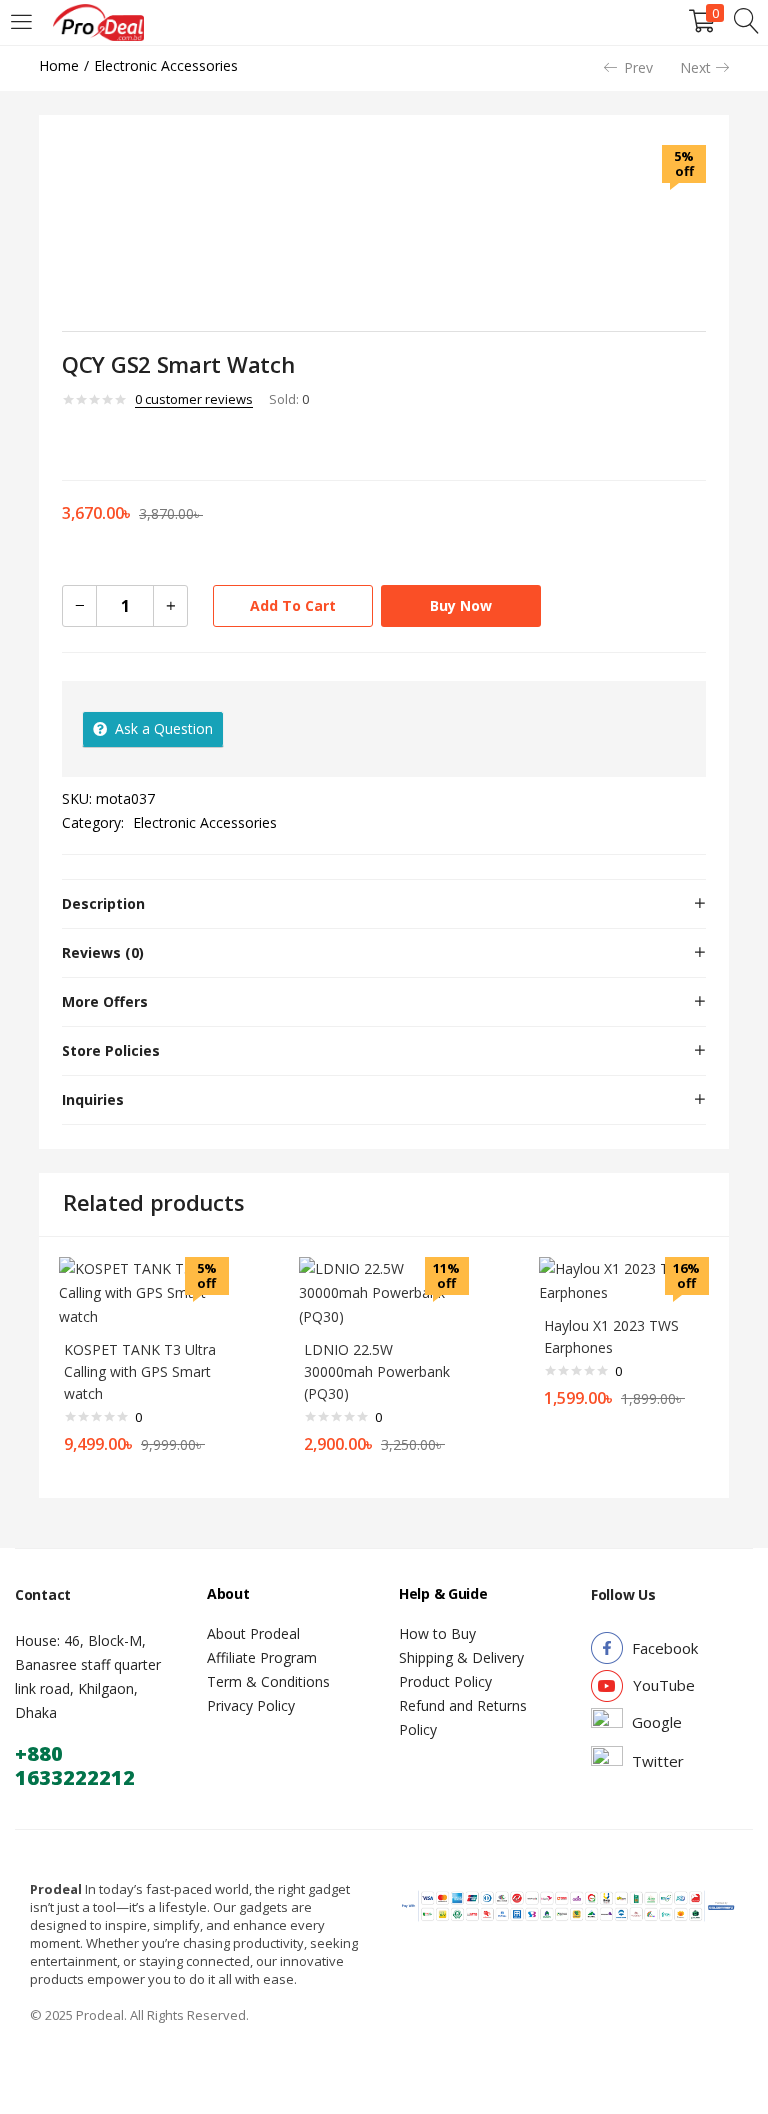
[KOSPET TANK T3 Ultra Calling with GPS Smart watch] (144, 1291)
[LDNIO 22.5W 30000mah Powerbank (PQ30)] (384, 1291)
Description (103, 903)
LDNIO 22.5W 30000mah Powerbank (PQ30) (377, 1371)
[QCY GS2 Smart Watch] (68, 442)
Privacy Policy (251, 1705)
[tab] (384, 904)
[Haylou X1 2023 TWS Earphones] (624, 1279)
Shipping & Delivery (461, 1657)
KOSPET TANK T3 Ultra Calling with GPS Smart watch (140, 1371)
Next (695, 67)
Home (59, 65)
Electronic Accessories (166, 65)
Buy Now (461, 605)
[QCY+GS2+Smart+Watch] (97, 442)
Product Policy (445, 1681)
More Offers (105, 1001)
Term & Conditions (268, 1681)
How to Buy (437, 1633)
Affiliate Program (262, 1657)
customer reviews (194, 399)
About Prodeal (253, 1633)
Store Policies (111, 1050)
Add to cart (293, 605)
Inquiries (93, 1099)
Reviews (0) (103, 952)
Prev (638, 67)
